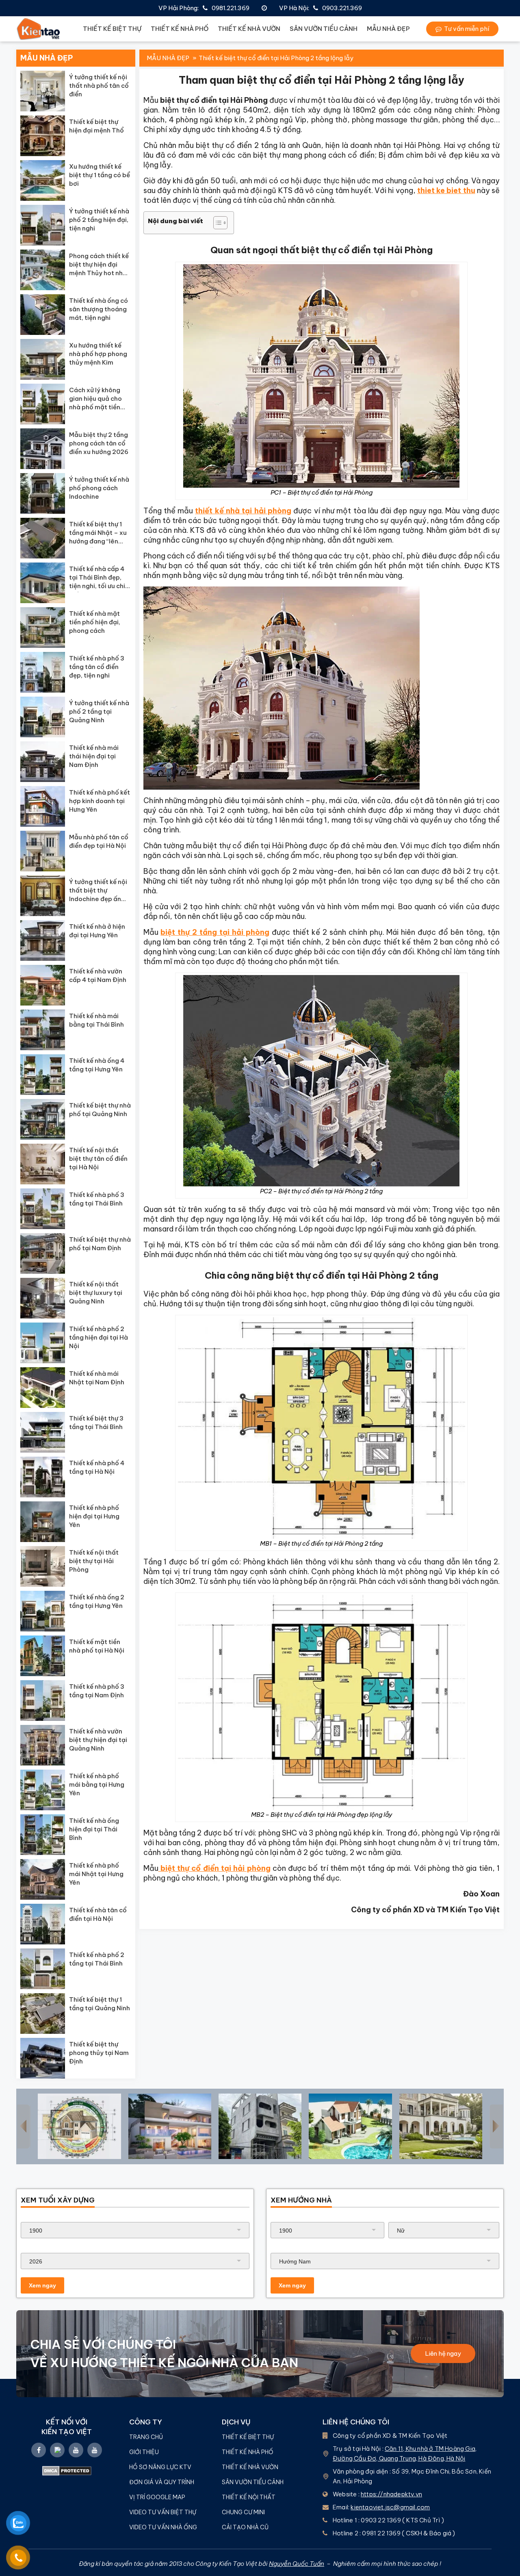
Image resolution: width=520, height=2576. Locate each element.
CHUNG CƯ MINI (243, 2512)
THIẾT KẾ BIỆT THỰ (112, 29)
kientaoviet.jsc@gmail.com (390, 2507)
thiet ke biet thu (446, 190)
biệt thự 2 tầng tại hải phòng (215, 932)
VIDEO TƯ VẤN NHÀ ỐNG (163, 2527)
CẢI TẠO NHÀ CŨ (245, 2527)
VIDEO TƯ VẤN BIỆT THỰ (163, 2512)
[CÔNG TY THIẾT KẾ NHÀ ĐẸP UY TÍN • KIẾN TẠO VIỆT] (39, 29)
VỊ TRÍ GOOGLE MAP (157, 2497)
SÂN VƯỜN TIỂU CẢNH (324, 29)
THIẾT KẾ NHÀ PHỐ (180, 29)
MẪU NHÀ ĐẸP (388, 29)
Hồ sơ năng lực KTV (161, 2467)
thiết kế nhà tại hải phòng (243, 511)
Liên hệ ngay (443, 2353)
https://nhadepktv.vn (391, 2494)
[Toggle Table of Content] (216, 223)
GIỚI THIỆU (144, 2452)
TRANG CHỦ (146, 2437)
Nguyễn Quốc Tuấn (297, 2564)
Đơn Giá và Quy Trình (162, 2482)
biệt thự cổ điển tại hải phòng (214, 1868)
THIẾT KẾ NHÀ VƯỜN (249, 29)
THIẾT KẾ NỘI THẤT (249, 2497)
